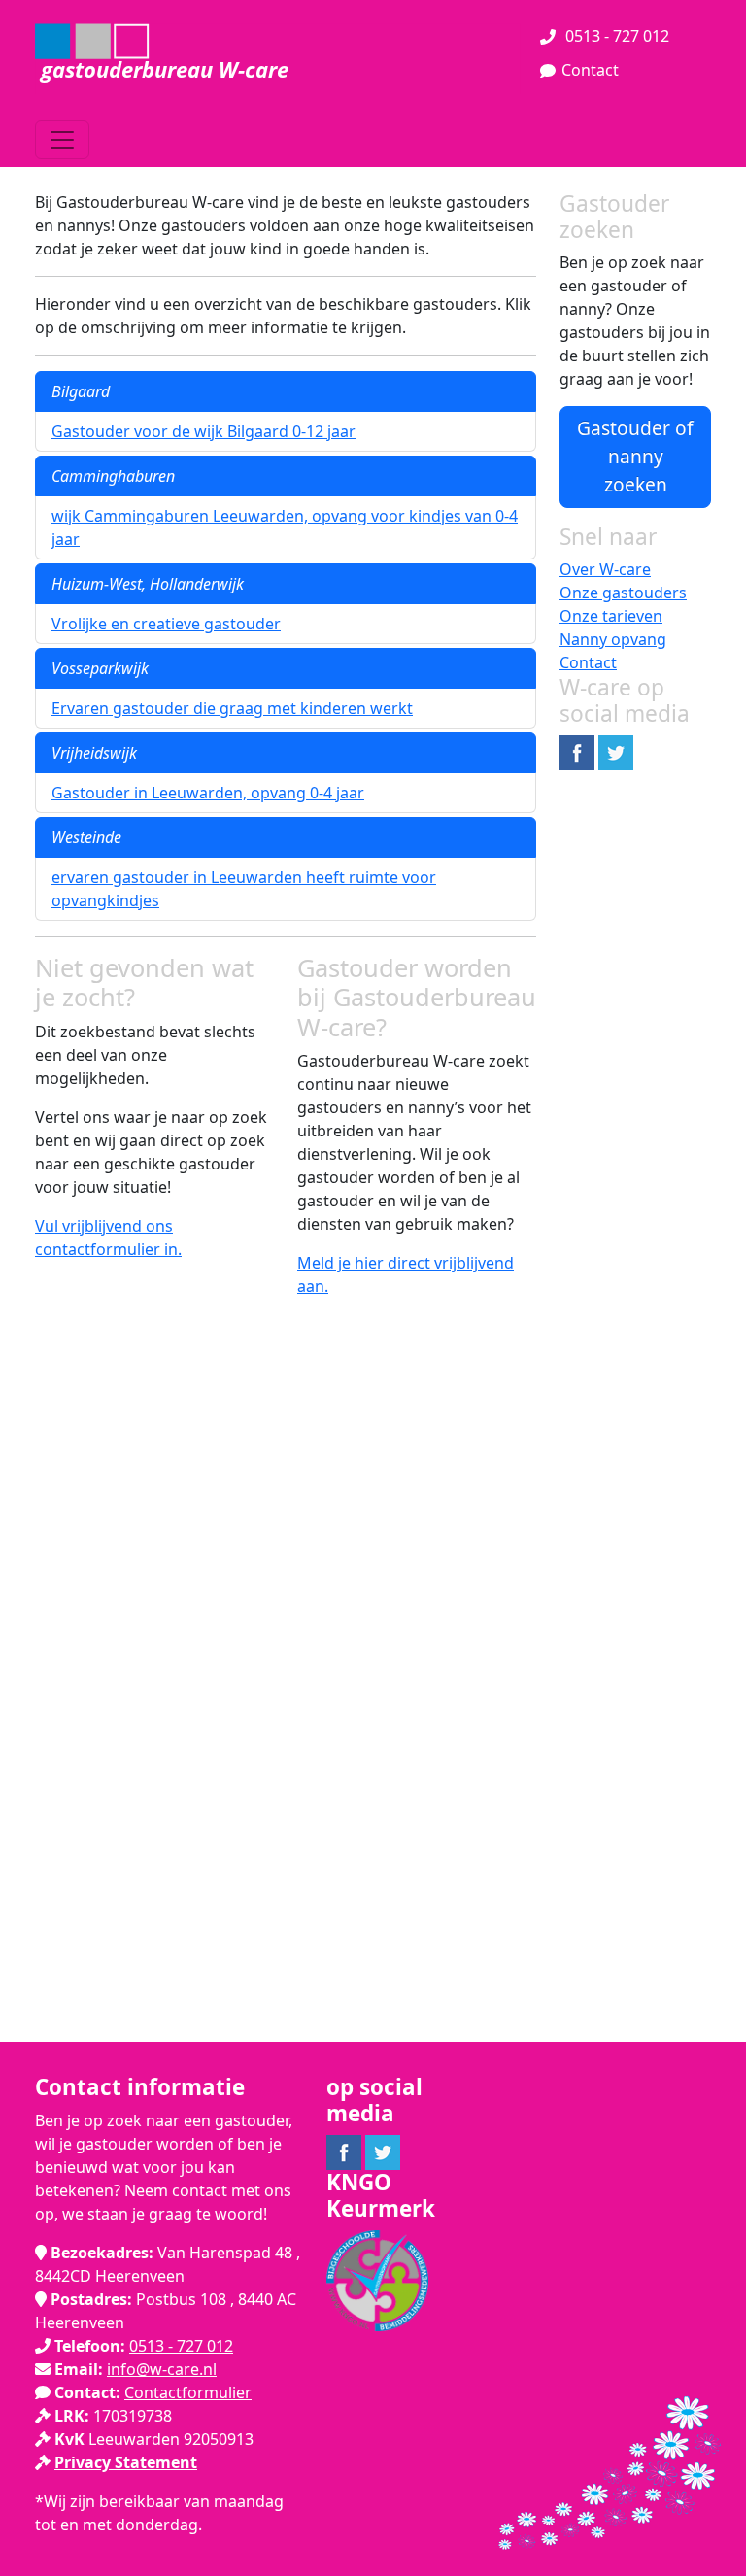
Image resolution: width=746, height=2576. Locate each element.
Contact (590, 70)
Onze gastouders (623, 593)
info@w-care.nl (162, 2369)
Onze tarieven (611, 616)
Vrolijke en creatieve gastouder (166, 624)
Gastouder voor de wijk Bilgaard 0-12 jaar (203, 431)
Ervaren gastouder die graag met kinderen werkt (232, 708)
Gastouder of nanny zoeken (635, 456)
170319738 (133, 2416)
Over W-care (605, 569)
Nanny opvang (613, 639)
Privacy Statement (126, 2462)
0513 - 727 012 (615, 36)
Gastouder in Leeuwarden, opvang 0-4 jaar (208, 793)
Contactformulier (188, 2392)
